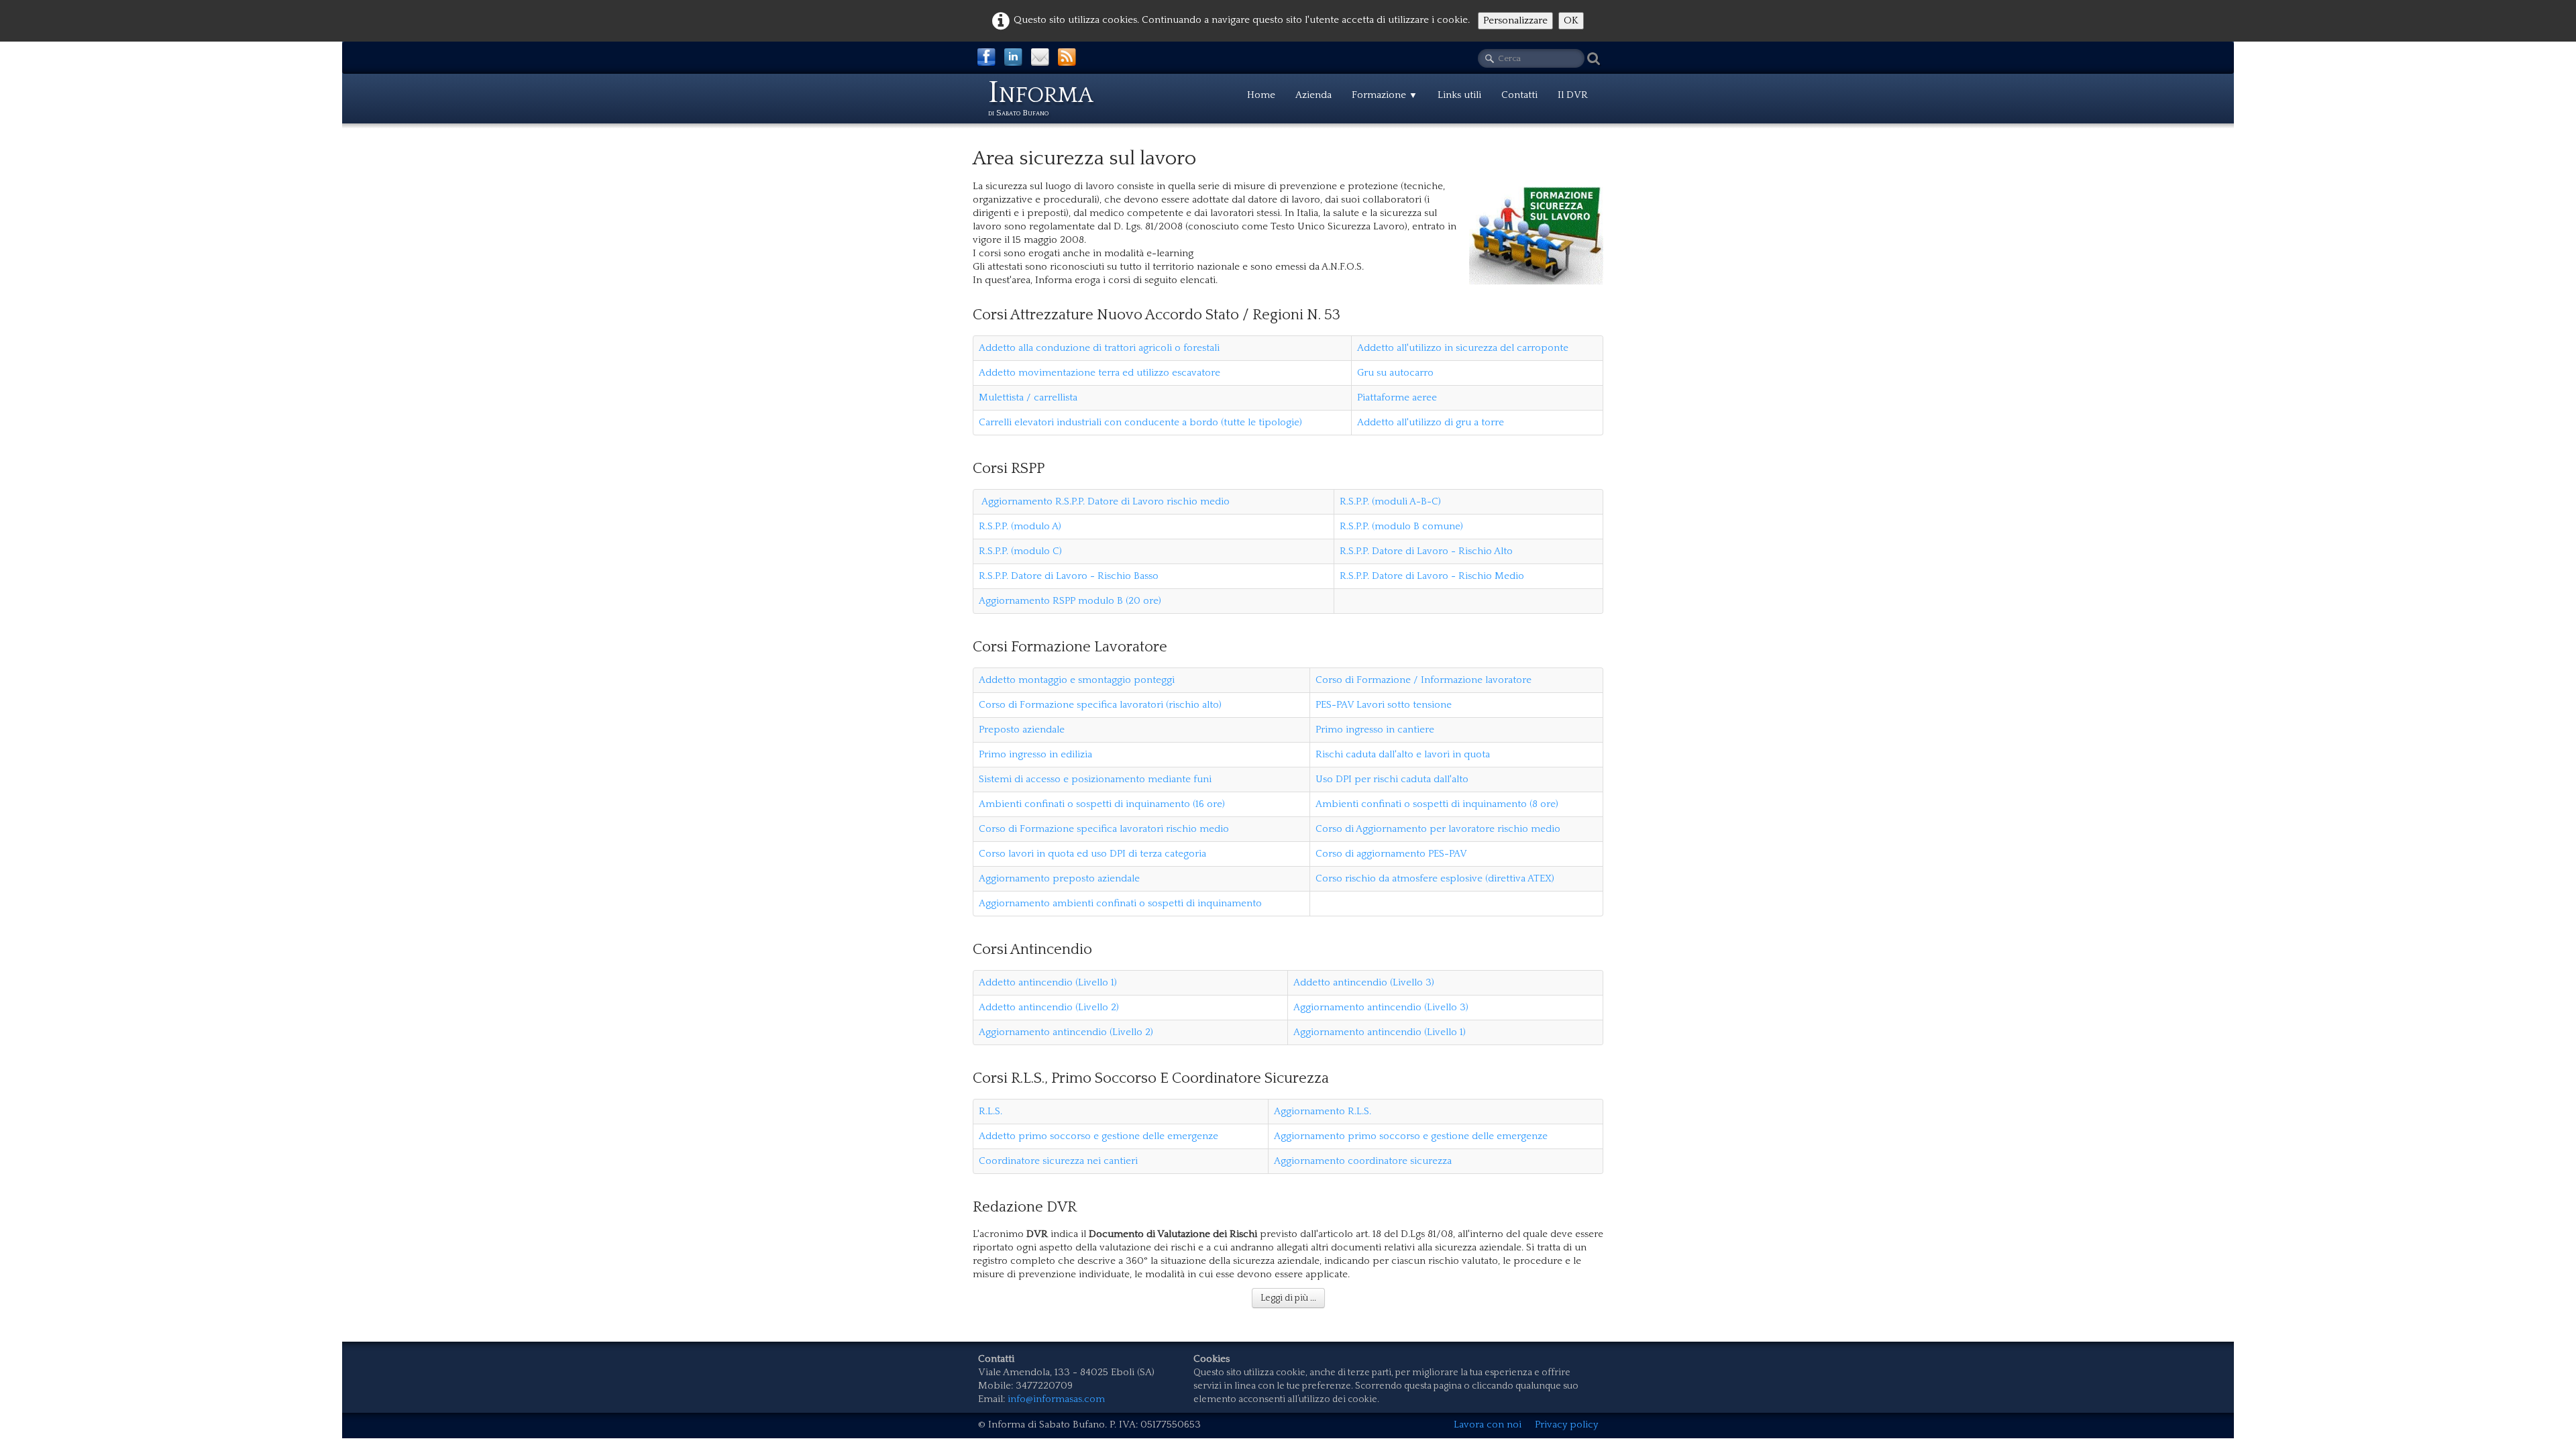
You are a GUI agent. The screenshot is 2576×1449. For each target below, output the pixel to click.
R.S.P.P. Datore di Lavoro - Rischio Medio (1432, 576)
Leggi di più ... (1288, 1298)
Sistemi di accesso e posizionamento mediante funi (1095, 779)
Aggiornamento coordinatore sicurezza (1364, 1161)
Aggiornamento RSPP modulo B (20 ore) (1070, 601)
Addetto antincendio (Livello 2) (1049, 1007)
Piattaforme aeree (1397, 397)
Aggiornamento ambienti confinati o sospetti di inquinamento (1120, 903)
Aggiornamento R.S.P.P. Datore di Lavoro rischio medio (1104, 501)
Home (1261, 95)
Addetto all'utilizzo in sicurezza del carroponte (1463, 348)
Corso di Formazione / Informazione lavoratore (1424, 680)
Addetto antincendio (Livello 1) (1048, 982)
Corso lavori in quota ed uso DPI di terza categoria (1092, 854)
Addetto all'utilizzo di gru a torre (1431, 422)
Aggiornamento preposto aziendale (1059, 878)
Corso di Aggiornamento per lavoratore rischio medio (1438, 829)
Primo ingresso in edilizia (1035, 754)
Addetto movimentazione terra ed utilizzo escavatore (1099, 373)
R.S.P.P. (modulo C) (1020, 551)
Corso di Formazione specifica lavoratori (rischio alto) (1100, 705)
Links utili (1459, 95)
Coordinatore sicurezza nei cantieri (1058, 1161)
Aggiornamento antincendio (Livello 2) (1066, 1032)
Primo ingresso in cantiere (1375, 730)
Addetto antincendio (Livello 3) (1364, 982)
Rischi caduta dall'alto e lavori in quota (1403, 754)
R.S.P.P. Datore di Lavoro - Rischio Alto (1426, 551)
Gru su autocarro (1395, 373)
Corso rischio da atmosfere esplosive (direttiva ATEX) (1435, 878)
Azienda (1313, 95)
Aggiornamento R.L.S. (1323, 1111)
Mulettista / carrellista (1028, 397)
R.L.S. (990, 1111)
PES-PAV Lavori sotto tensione (1384, 705)
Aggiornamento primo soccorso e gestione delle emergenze (1411, 1136)
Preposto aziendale (1022, 730)
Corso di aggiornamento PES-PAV (1391, 854)
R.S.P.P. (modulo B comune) (1401, 526)
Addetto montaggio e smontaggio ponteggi (1077, 680)
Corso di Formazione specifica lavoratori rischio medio (1104, 829)
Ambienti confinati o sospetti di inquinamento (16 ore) (1102, 804)
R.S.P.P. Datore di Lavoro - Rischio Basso (1069, 576)
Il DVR (1573, 95)
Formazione (1385, 95)
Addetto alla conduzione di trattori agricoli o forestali (1099, 348)
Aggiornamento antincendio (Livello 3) (1381, 1007)
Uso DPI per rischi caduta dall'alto (1392, 779)
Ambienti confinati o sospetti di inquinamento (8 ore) (1437, 804)
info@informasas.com (1056, 1399)
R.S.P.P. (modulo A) (1020, 526)
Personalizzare (1515, 20)
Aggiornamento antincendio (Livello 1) (1380, 1032)
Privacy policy (1566, 1425)
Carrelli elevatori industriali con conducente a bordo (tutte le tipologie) (1140, 422)
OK (1571, 20)
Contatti (1519, 95)
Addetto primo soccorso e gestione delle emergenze (1098, 1136)
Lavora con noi (1488, 1425)
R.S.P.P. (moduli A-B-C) (1390, 501)
